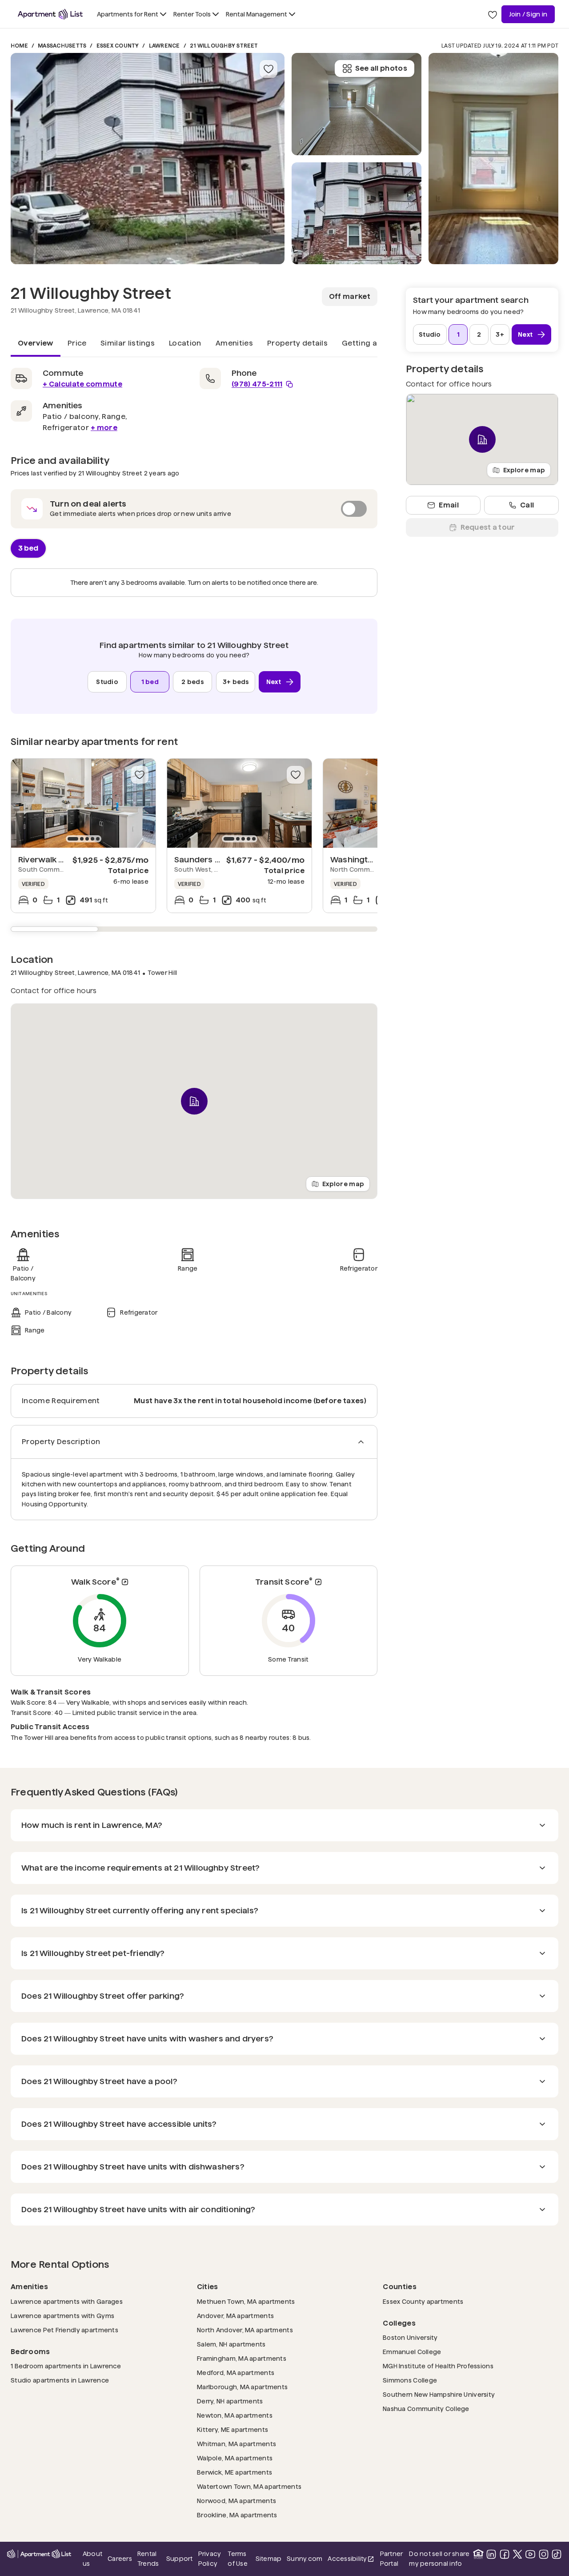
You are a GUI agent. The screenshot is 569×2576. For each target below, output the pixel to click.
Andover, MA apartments (235, 2316)
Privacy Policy (210, 2559)
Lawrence (164, 46)
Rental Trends (149, 2559)
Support (180, 2558)
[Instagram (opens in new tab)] (544, 2554)
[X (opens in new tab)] (517, 2554)
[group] (83, 803)
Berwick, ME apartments (234, 2472)
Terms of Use (237, 2559)
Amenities (234, 343)
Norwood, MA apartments (236, 2501)
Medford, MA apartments (236, 2373)
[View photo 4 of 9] (493, 159)
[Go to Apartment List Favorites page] (493, 14)
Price (77, 343)
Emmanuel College (412, 2352)
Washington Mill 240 (370, 859)
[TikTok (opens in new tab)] (557, 2554)
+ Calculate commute (82, 384)
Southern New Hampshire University (439, 2394)
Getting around (371, 343)
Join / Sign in (528, 14)
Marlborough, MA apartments (242, 2387)
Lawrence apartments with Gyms (62, 2316)
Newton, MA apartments (235, 2415)
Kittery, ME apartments (232, 2429)
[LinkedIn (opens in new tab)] (491, 2554)
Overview (36, 343)
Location (185, 343)
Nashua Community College (426, 2409)
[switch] (194, 509)
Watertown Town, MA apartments (249, 2486)
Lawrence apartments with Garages (67, 2301)
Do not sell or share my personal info (439, 2559)
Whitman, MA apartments (236, 2444)
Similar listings (128, 343)
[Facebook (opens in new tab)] (505, 2554)
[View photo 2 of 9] (357, 213)
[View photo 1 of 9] (148, 159)
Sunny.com (305, 2558)
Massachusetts (62, 46)
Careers (120, 2559)
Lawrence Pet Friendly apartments (64, 2330)
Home (19, 46)
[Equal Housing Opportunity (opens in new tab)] (478, 2554)
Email (449, 505)
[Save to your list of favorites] (268, 69)
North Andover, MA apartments (245, 2330)
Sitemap (269, 2559)
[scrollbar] (194, 929)
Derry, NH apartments (230, 2401)
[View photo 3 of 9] (357, 104)
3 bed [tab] (28, 548)
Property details (297, 343)
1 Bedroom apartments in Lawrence (66, 2366)
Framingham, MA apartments (242, 2358)
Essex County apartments (423, 2301)
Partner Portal (392, 2559)
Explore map (343, 1184)
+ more (104, 428)
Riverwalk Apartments (62, 859)
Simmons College (410, 2380)
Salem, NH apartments (231, 2344)
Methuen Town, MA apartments (246, 2301)
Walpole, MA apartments (235, 2458)
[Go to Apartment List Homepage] (50, 14)
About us (92, 2559)
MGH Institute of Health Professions (438, 2366)
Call (527, 505)
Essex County (118, 46)
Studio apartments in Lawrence (60, 2380)
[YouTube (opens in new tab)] (530, 2554)
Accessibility (351, 2559)
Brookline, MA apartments (237, 2515)
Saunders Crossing (212, 859)
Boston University (410, 2337)
